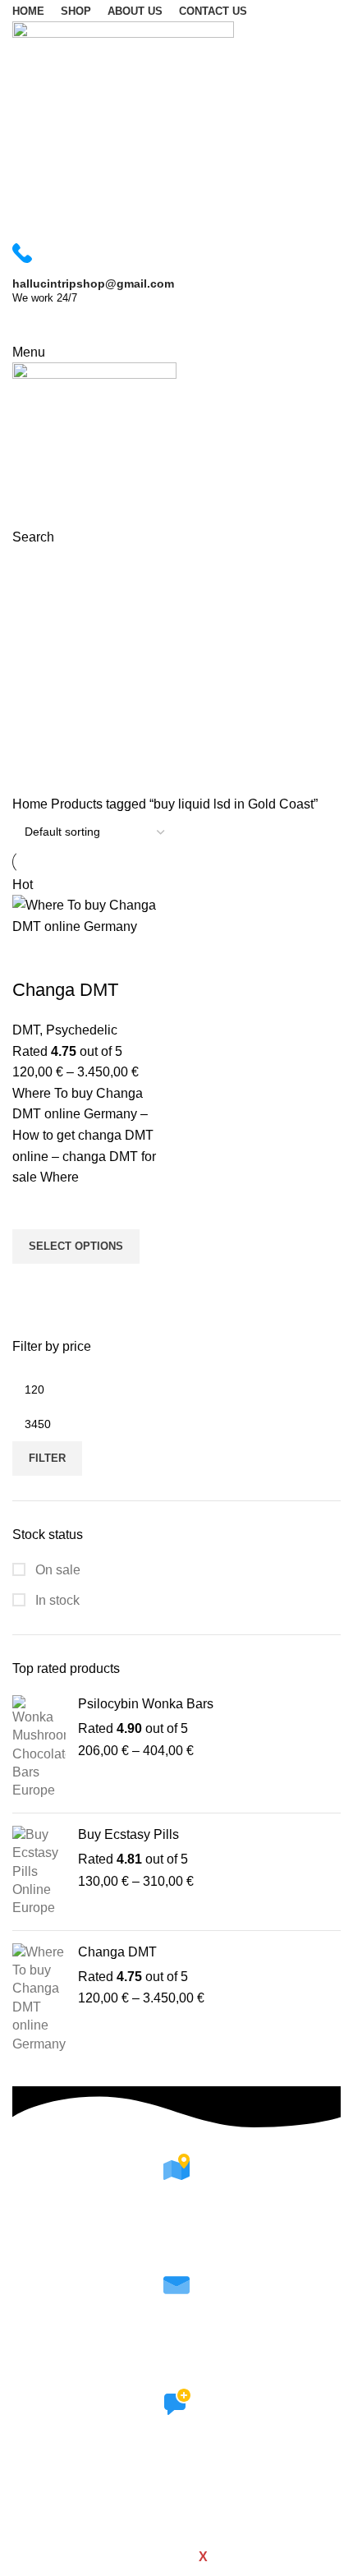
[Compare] (33, 957)
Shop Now (58, 324)
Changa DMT (117, 1952)
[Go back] (33, 569)
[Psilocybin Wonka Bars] (39, 1748)
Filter (47, 1458)
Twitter (177, 2503)
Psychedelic (82, 1030)
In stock (56, 1600)
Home (32, 804)
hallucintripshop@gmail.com (176, 2365)
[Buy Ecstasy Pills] (39, 1872)
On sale (56, 1570)
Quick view (33, 1284)
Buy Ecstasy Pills (128, 1834)
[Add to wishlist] (33, 1209)
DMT (26, 1030)
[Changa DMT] (39, 1998)
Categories (46, 649)
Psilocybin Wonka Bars (146, 1704)
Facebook (177, 2482)
